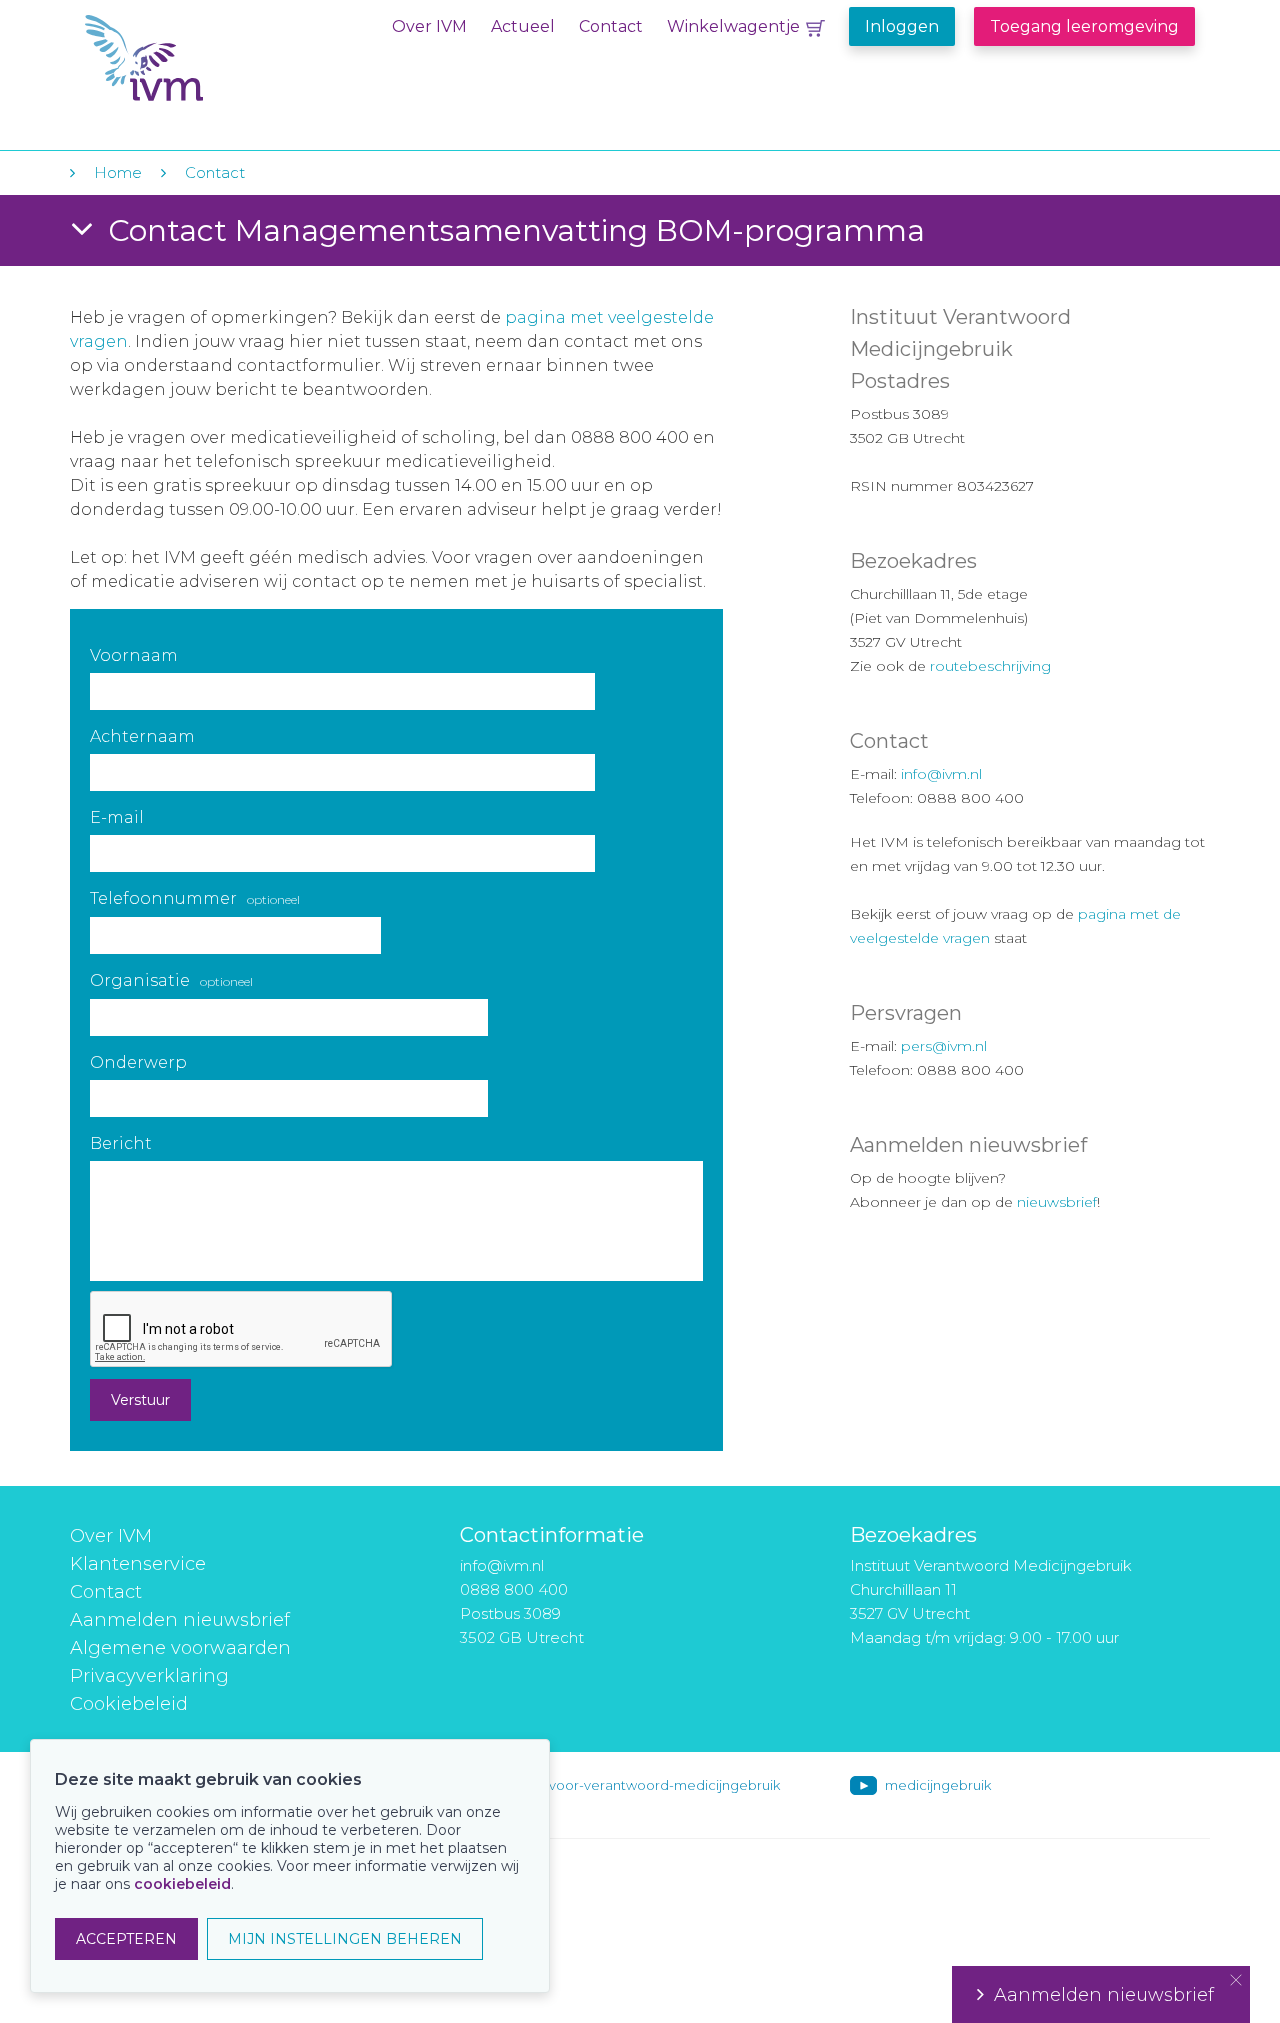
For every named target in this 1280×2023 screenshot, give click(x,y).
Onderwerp (138, 1062)
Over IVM (429, 26)
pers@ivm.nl (944, 1046)
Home (118, 172)
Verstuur (140, 1400)
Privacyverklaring (149, 1676)
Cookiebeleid (129, 1704)
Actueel (523, 26)
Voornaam (134, 655)
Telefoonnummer (195, 898)
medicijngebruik (938, 1785)
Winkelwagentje (733, 26)
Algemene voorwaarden (180, 1648)
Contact (611, 26)
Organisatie (171, 980)
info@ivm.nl (941, 774)
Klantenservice (138, 1564)
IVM (207, 58)
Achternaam (142, 736)
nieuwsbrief (1057, 1202)
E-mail (117, 817)
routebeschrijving (990, 666)
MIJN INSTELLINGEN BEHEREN (345, 1939)
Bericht (121, 1143)
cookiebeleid (182, 1884)
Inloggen (902, 26)
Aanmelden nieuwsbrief (180, 1620)
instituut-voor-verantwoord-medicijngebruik (637, 1785)
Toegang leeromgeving (1084, 26)
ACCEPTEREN (126, 1939)
